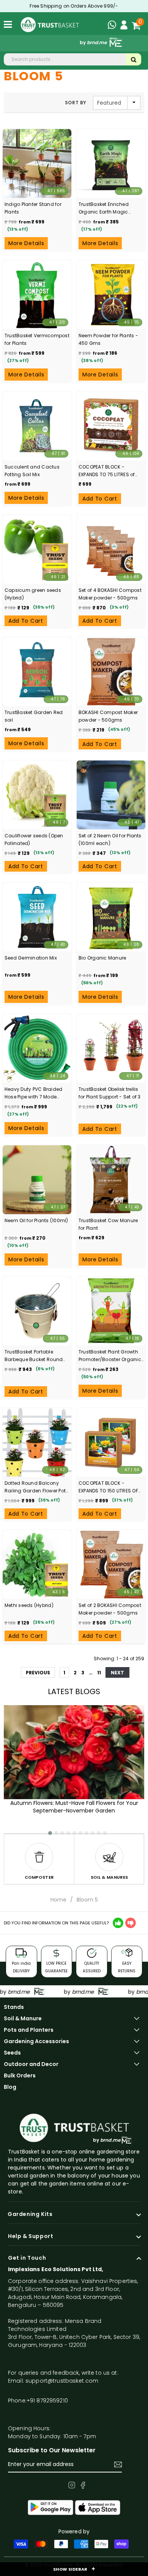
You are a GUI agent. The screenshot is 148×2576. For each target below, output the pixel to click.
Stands (14, 2007)
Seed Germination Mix (31, 958)
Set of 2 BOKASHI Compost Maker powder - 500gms (110, 1609)
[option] (39, 1859)
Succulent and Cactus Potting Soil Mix (32, 471)
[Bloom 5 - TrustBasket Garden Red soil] (37, 672)
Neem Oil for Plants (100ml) (36, 1220)
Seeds (12, 2053)
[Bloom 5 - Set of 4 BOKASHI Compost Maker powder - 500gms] (111, 549)
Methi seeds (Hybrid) (29, 1605)
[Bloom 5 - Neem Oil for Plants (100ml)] (37, 1180)
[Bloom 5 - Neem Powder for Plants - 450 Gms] (111, 295)
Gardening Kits (30, 2214)
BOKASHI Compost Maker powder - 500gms (108, 716)
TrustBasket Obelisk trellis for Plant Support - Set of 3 (110, 1093)
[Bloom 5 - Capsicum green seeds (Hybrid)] (37, 549)
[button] (47, 1830)
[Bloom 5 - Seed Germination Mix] (37, 917)
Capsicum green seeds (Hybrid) (33, 594)
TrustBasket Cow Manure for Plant (108, 1224)
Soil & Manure (23, 2018)
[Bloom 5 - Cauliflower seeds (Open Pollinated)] (37, 795)
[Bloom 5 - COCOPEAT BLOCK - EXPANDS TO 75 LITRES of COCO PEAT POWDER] (111, 426)
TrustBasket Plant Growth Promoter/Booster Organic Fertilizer (110, 1356)
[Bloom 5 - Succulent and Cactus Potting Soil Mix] (37, 426)
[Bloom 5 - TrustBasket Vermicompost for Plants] (37, 295)
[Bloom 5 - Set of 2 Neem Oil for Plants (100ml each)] (111, 795)
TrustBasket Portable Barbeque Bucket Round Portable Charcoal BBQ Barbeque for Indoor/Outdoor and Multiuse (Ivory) (34, 1356)
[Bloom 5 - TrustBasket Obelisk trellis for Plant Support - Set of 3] (111, 1048)
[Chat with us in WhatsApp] (114, 26)
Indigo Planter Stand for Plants (33, 208)
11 (99, 1673)
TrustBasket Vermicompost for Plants (37, 339)
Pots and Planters (29, 2030)
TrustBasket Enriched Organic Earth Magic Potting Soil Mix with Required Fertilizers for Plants (105, 208)
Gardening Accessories (36, 2041)
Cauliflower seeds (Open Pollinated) (34, 839)
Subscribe (118, 2464)
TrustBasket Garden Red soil (34, 716)
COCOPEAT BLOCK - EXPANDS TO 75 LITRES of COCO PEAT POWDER (107, 471)
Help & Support (31, 2236)
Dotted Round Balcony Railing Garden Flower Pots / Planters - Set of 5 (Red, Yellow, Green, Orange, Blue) (36, 1487)
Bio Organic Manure (102, 958)
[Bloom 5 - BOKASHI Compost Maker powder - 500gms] (111, 672)
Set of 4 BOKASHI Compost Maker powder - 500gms (110, 594)
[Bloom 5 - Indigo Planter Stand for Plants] (37, 163)
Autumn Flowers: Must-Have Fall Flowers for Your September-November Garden (74, 1807)
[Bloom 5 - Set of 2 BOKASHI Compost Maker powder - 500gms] (111, 1565)
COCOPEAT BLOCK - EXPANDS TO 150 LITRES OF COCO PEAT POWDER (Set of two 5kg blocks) (110, 1487)
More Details (26, 243)
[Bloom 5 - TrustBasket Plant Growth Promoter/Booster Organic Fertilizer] (111, 1311)
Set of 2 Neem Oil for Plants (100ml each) (110, 839)
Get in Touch (27, 2258)
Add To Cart (100, 499)
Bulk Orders (20, 2075)
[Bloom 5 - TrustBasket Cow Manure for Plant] (111, 1180)
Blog (10, 2087)
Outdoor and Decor (31, 2064)
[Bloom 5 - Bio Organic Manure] (111, 917)
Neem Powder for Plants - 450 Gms (108, 339)
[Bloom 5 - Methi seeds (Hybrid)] (37, 1565)
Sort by (76, 103)
